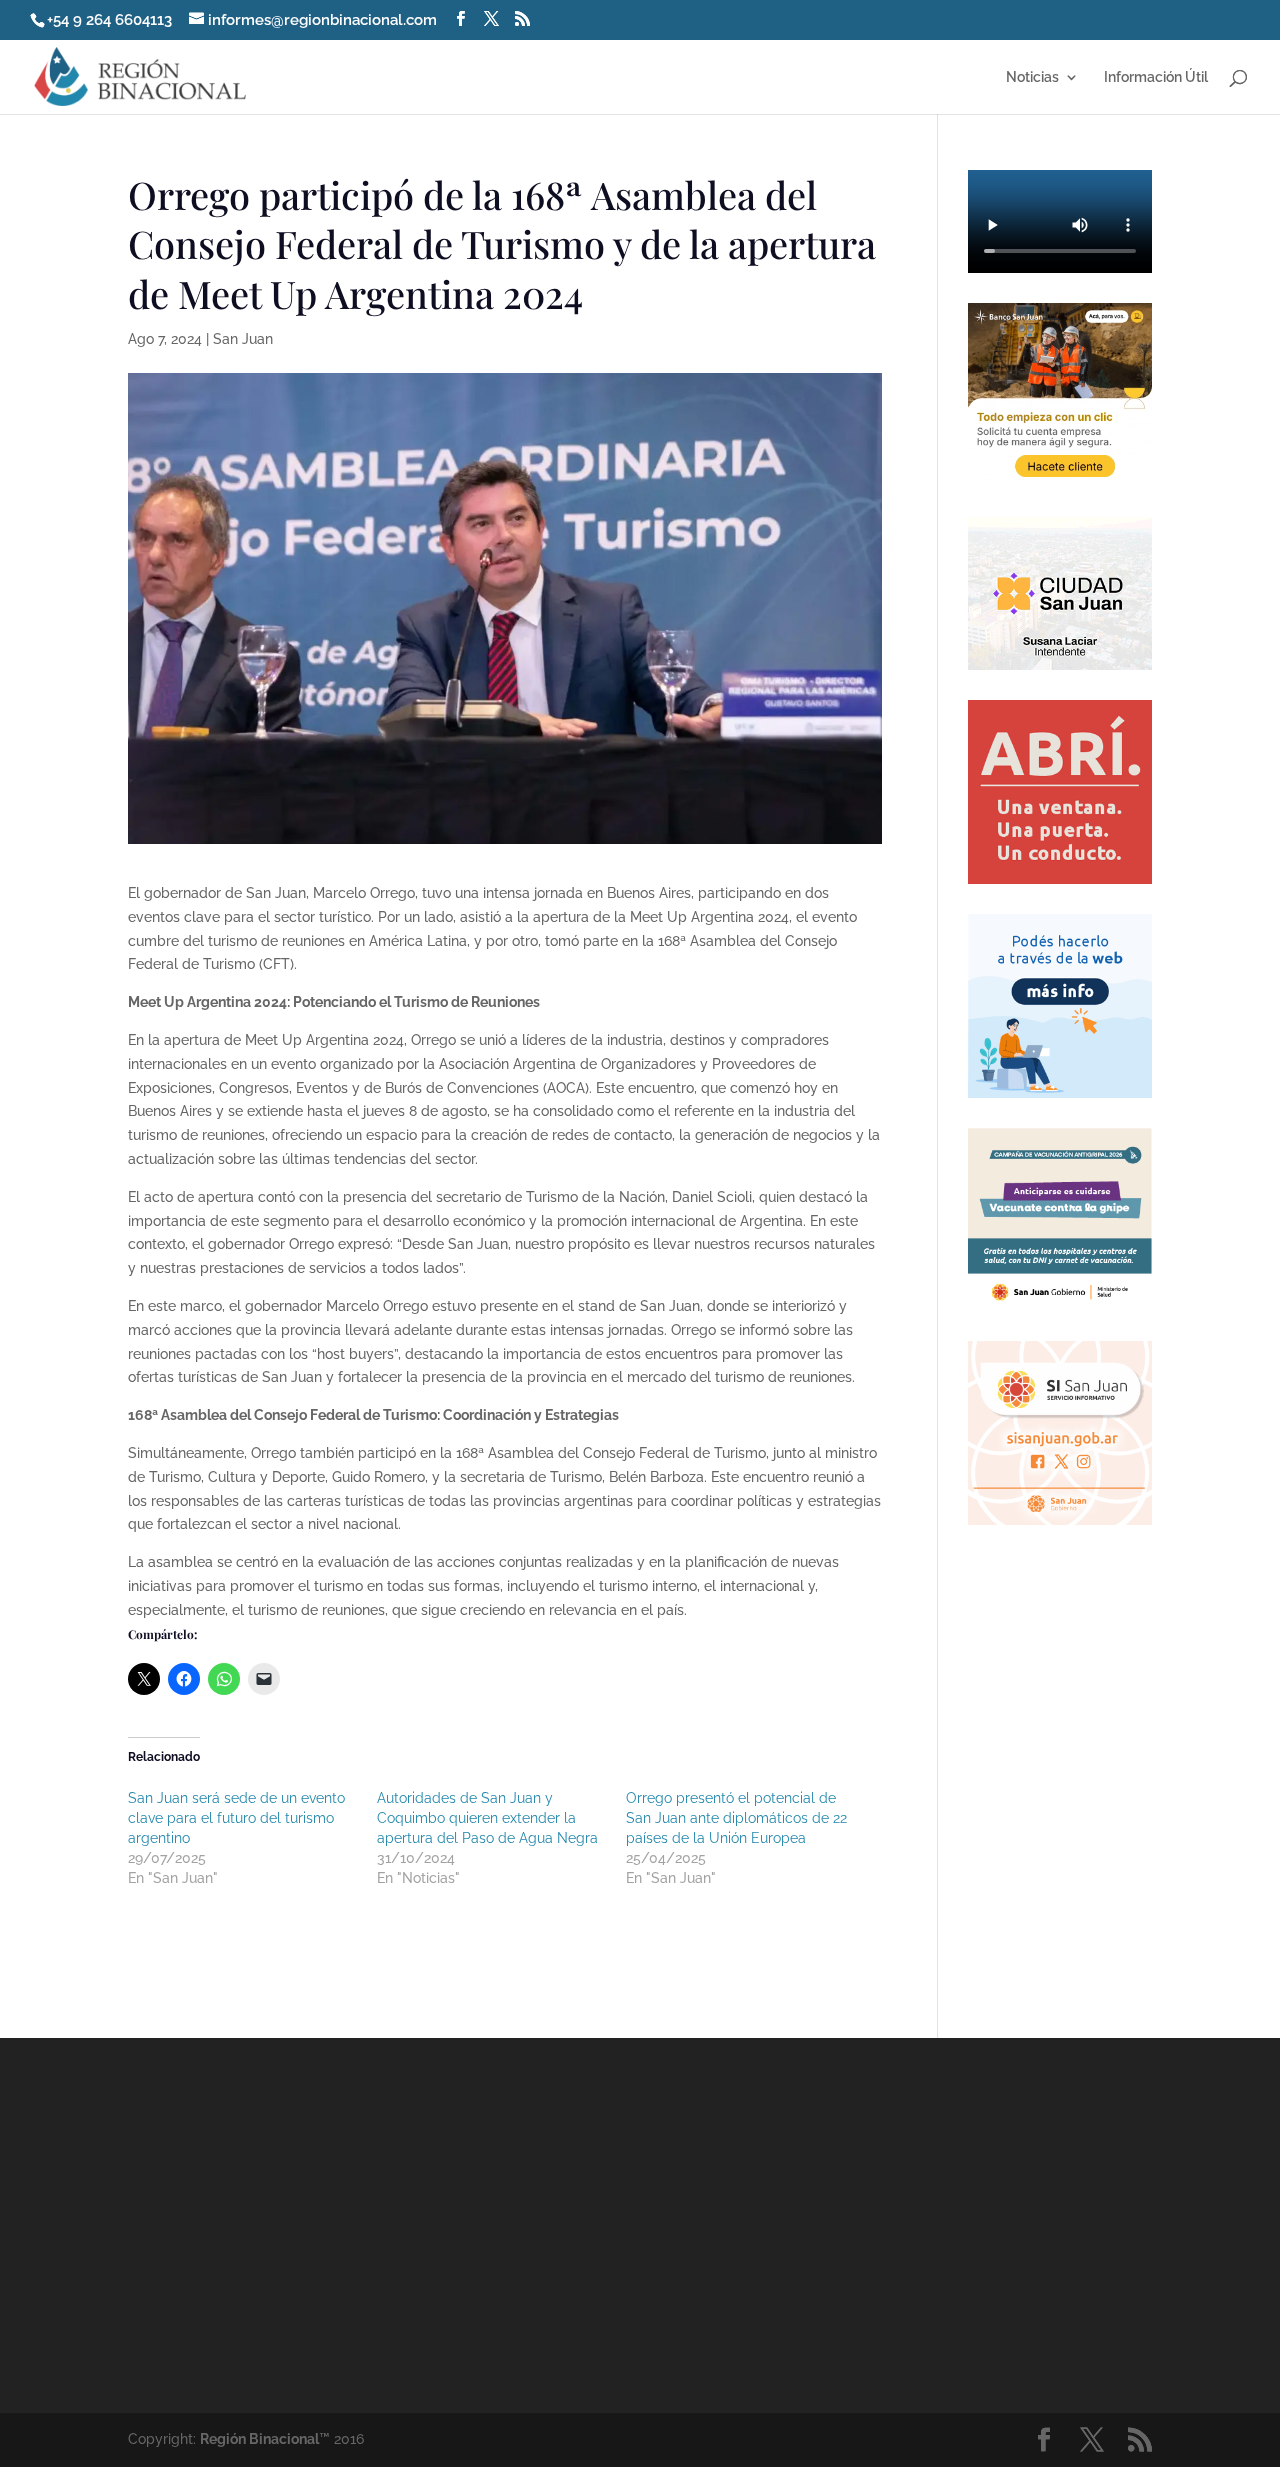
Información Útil (1156, 77)
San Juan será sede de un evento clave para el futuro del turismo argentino (236, 1818)
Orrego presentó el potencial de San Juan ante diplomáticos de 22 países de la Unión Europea (736, 1818)
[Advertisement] (818, 2224)
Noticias (1032, 77)
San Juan (243, 339)
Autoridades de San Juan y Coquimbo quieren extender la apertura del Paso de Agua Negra (487, 1818)
